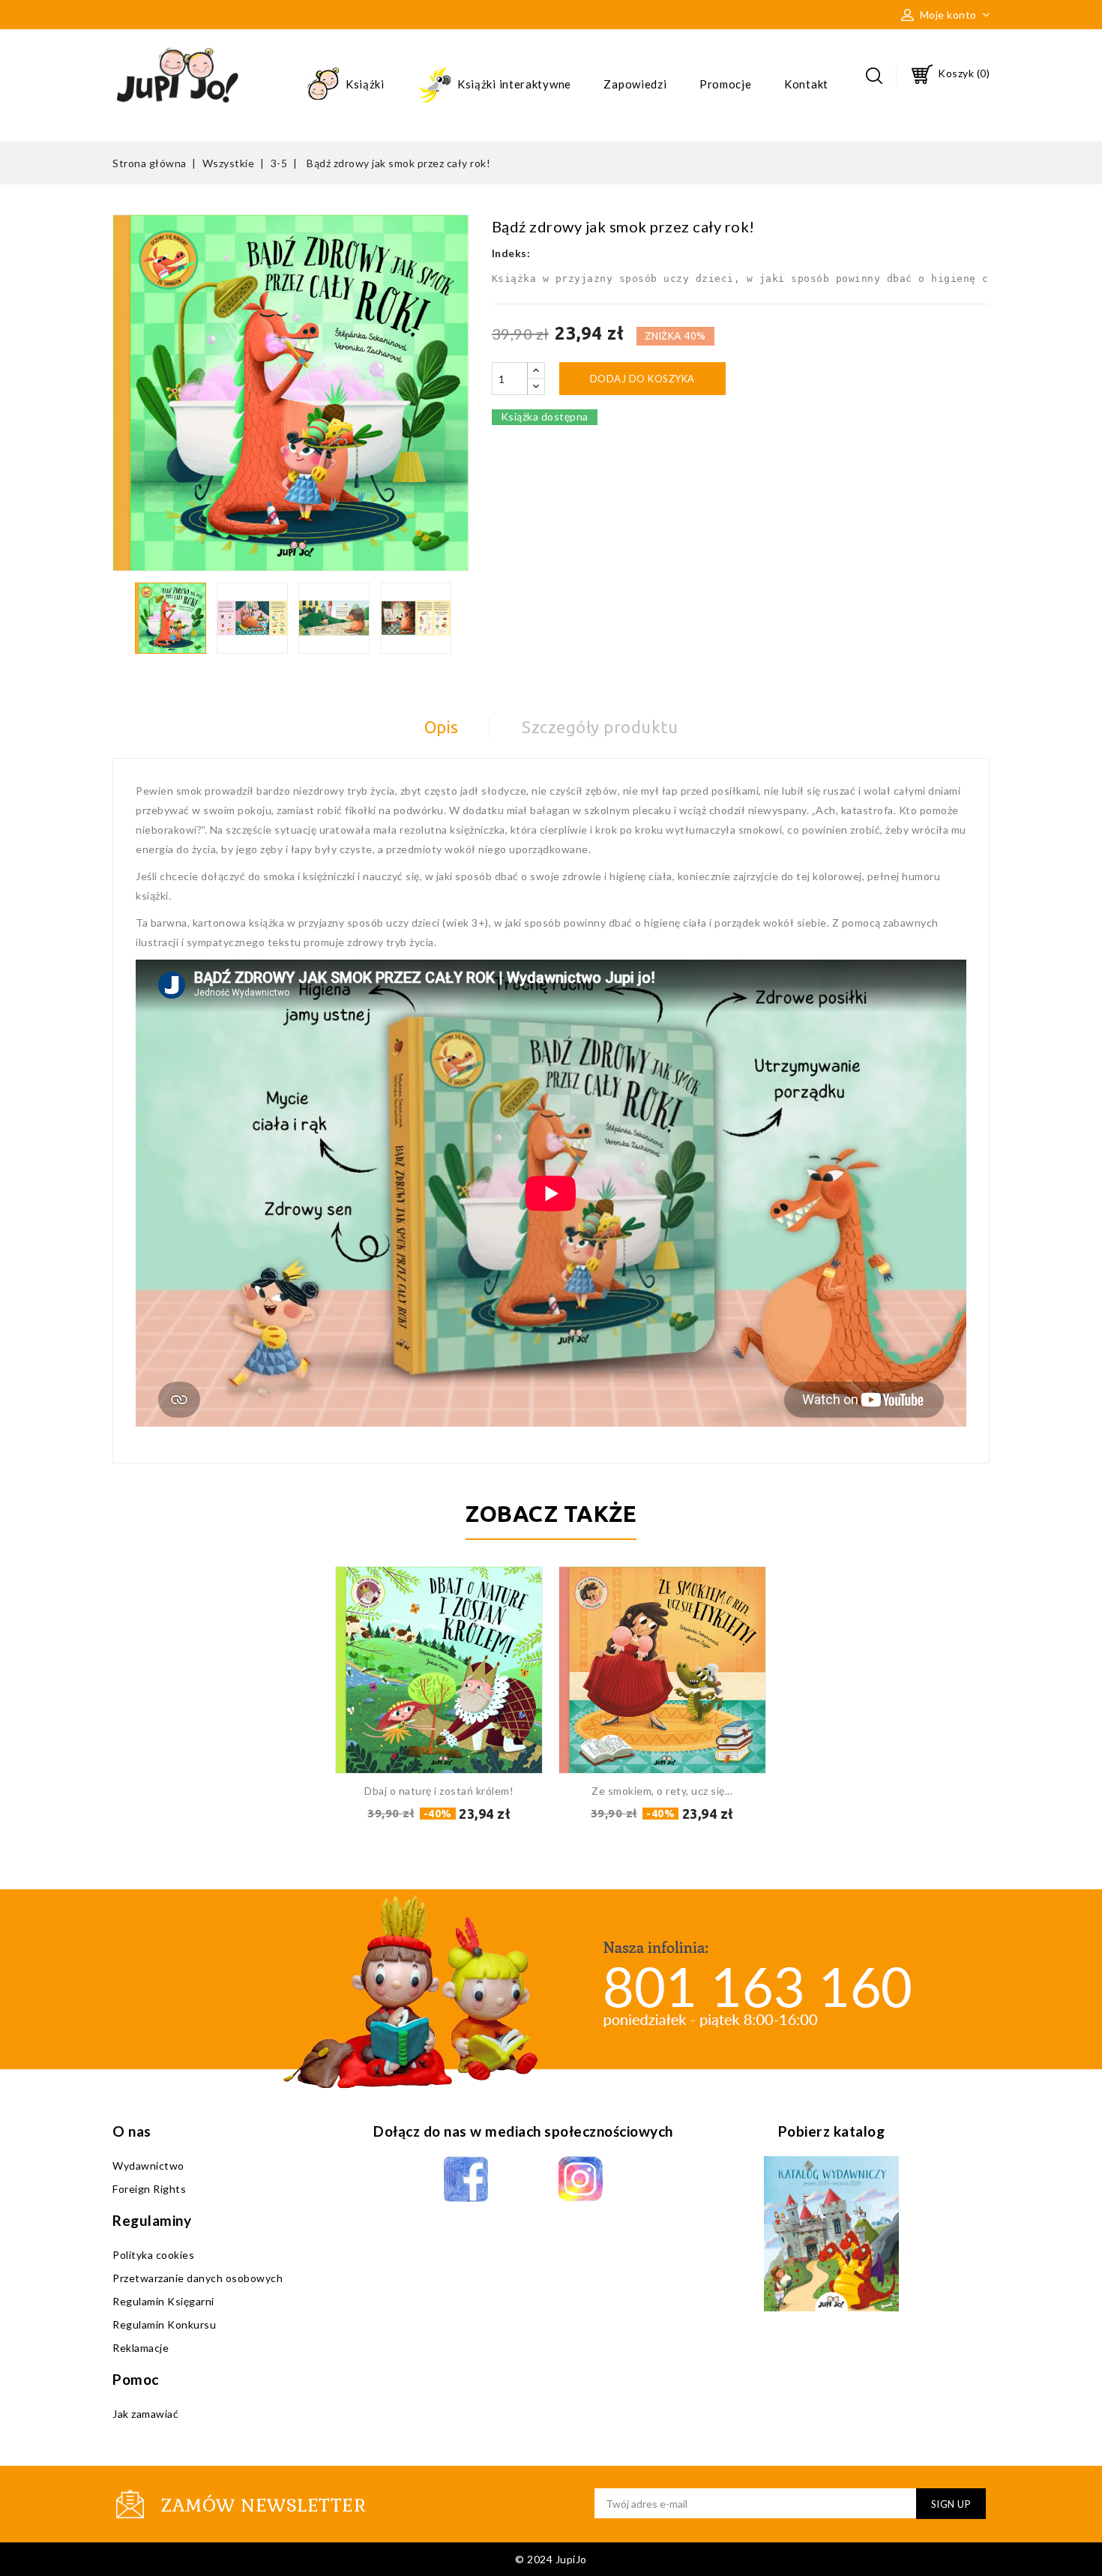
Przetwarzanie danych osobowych (198, 2278)
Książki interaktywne (513, 84)
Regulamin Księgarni (163, 2301)
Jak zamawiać (145, 2414)
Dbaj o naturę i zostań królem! (439, 1791)
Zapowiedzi (635, 84)
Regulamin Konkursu (164, 2324)
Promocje (726, 84)
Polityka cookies (153, 2255)
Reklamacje (141, 2348)
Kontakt (806, 84)
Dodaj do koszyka (642, 379)
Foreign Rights (149, 2189)
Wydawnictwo (148, 2166)
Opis (442, 727)
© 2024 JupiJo (551, 2559)
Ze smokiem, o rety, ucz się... (662, 1791)
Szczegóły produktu (600, 727)
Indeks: (511, 253)
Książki (364, 84)
